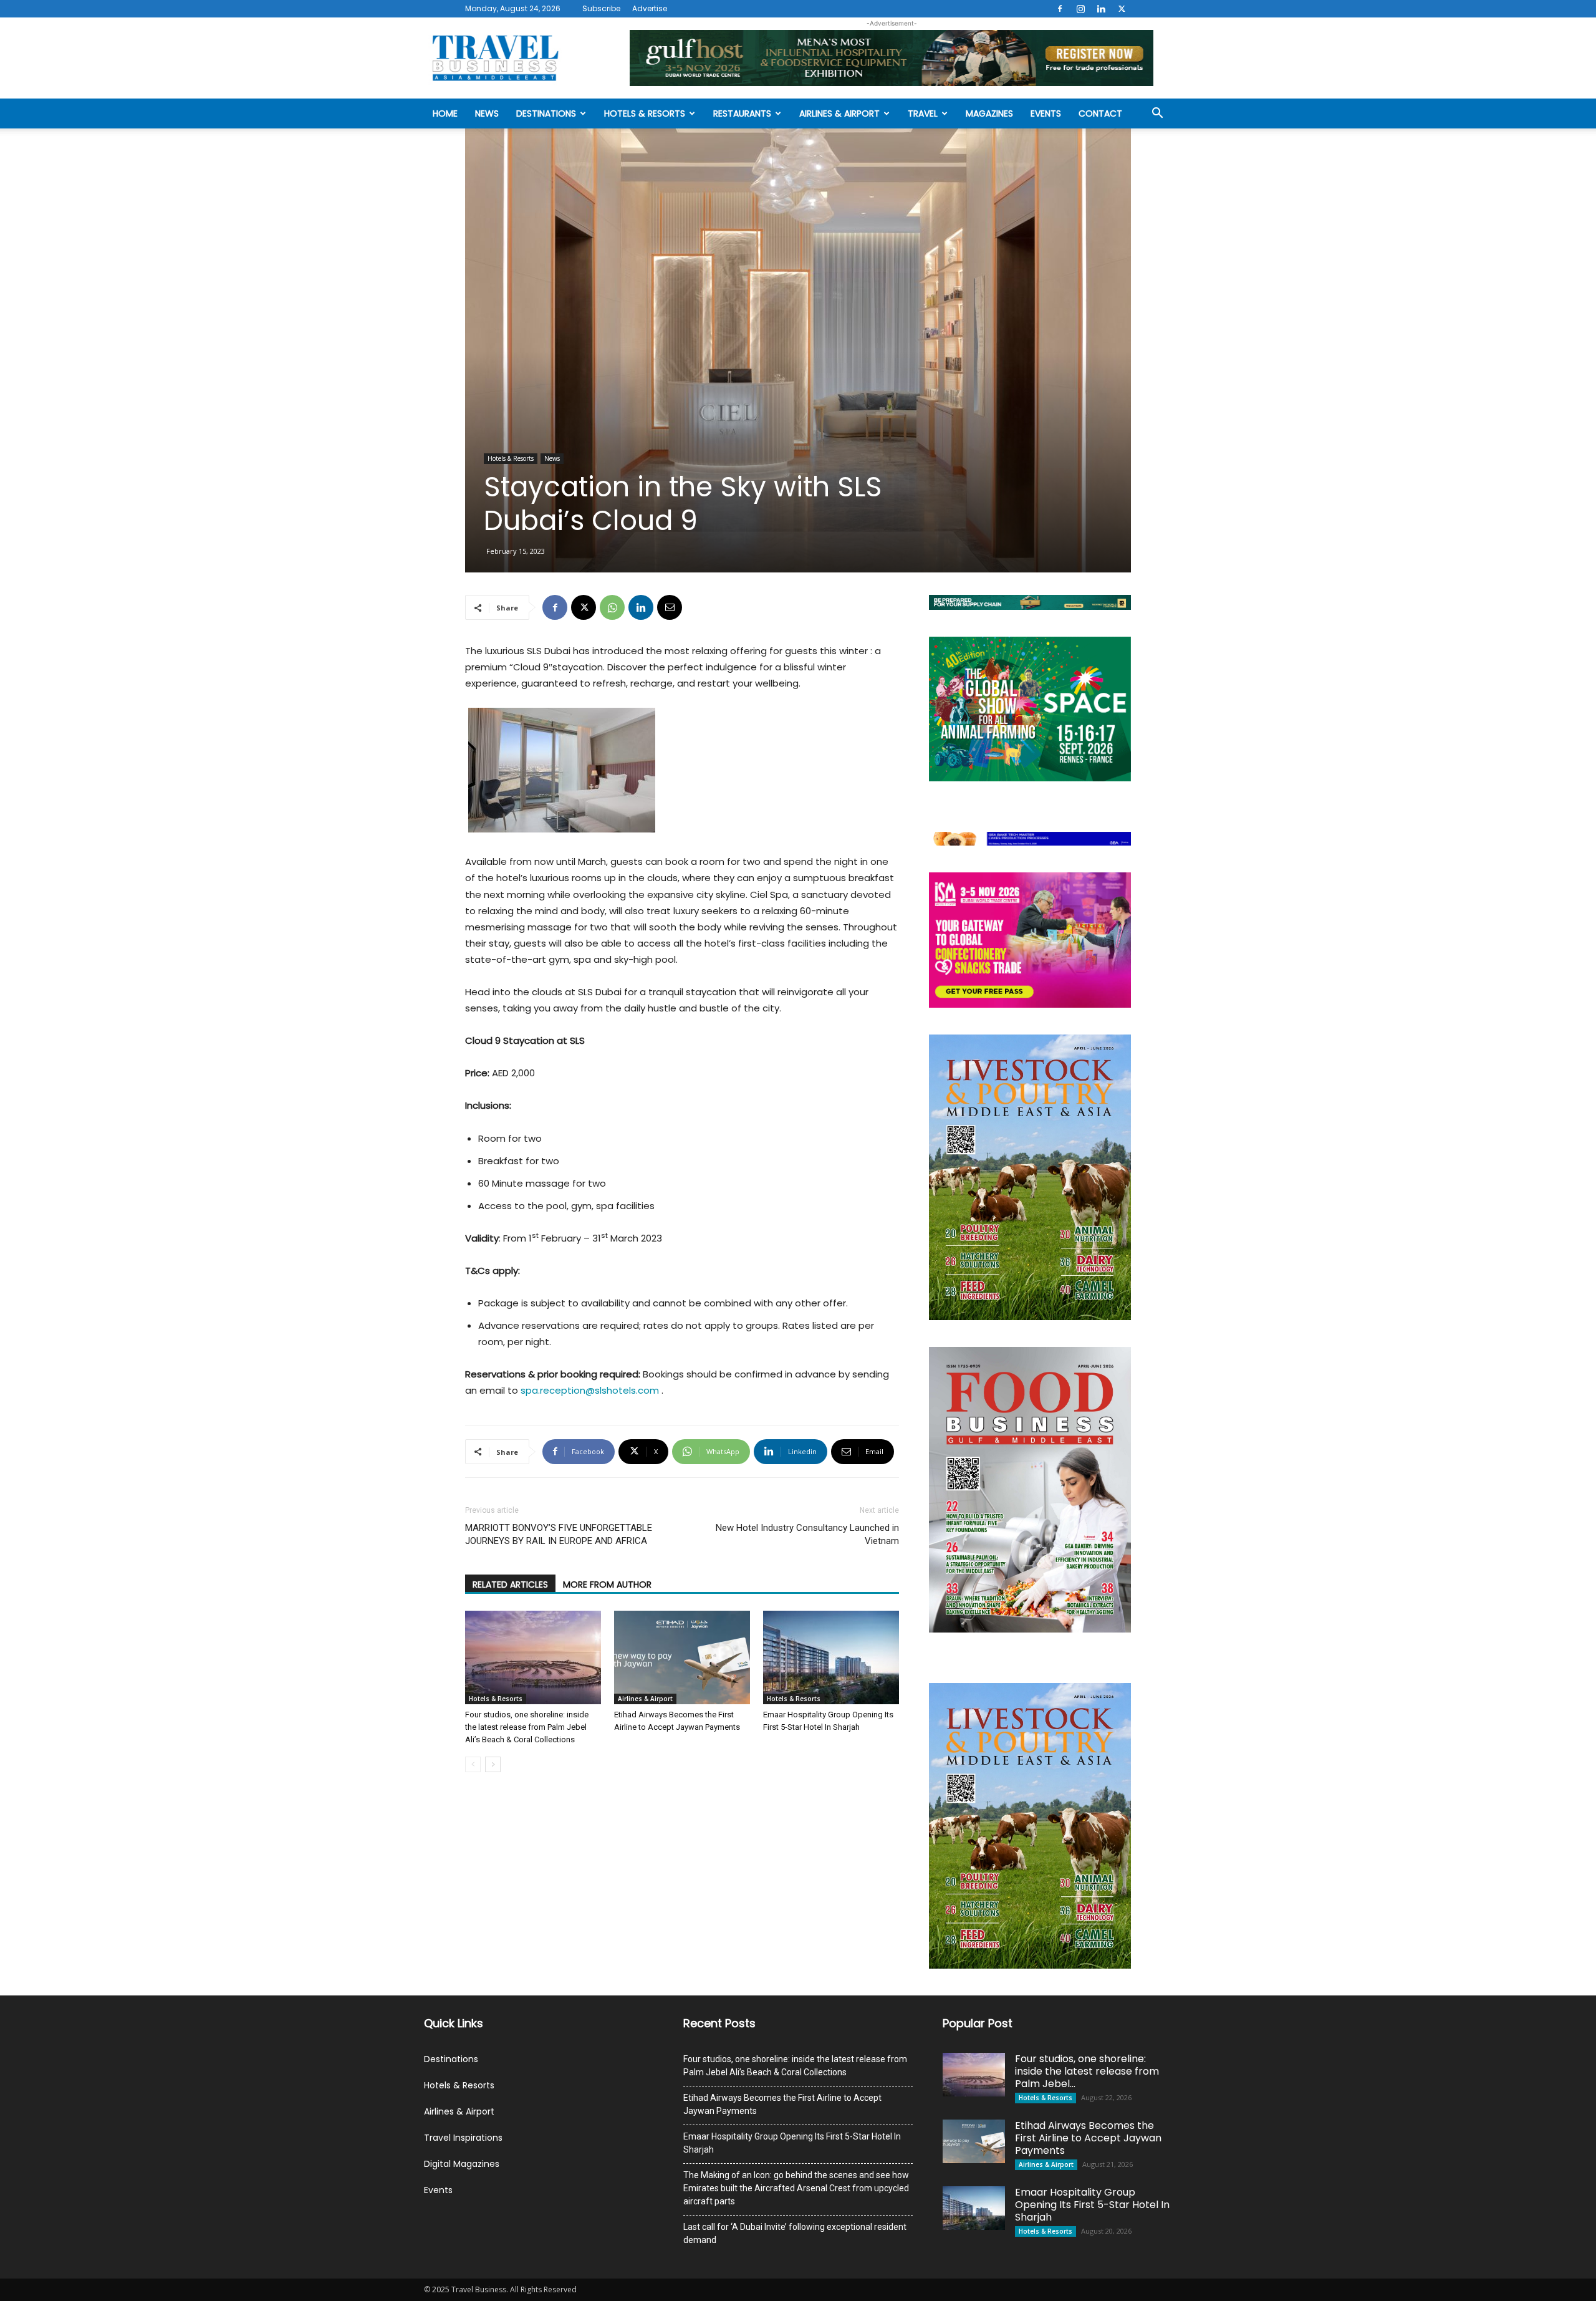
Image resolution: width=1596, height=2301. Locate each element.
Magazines (989, 113)
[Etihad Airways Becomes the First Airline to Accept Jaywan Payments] (682, 1657)
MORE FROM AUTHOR (607, 1585)
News (487, 113)
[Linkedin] (1101, 9)
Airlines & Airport (839, 113)
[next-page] (493, 1764)
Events (1046, 113)
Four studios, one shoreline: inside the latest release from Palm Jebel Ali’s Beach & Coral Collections (527, 1727)
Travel (923, 113)
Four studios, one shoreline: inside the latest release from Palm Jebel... (1087, 2071)
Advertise (650, 8)
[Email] (670, 607)
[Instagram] (1080, 9)
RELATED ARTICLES (510, 1585)
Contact (1100, 113)
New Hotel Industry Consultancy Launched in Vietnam (807, 1534)
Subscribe (601, 8)
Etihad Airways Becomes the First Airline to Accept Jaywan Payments (782, 2104)
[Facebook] (1060, 9)
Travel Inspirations (463, 2138)
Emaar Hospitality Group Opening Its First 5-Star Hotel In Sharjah (792, 2143)
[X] (1122, 9)
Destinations (546, 113)
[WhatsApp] (612, 607)
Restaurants (742, 113)
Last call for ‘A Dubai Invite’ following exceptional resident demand (795, 2233)
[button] (1157, 114)
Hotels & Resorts (645, 113)
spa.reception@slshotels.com (591, 1390)
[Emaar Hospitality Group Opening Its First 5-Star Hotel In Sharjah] (831, 1657)
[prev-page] (473, 1764)
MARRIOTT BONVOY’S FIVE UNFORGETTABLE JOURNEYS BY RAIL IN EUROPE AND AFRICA (559, 1534)
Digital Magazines (462, 2164)
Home (445, 113)
